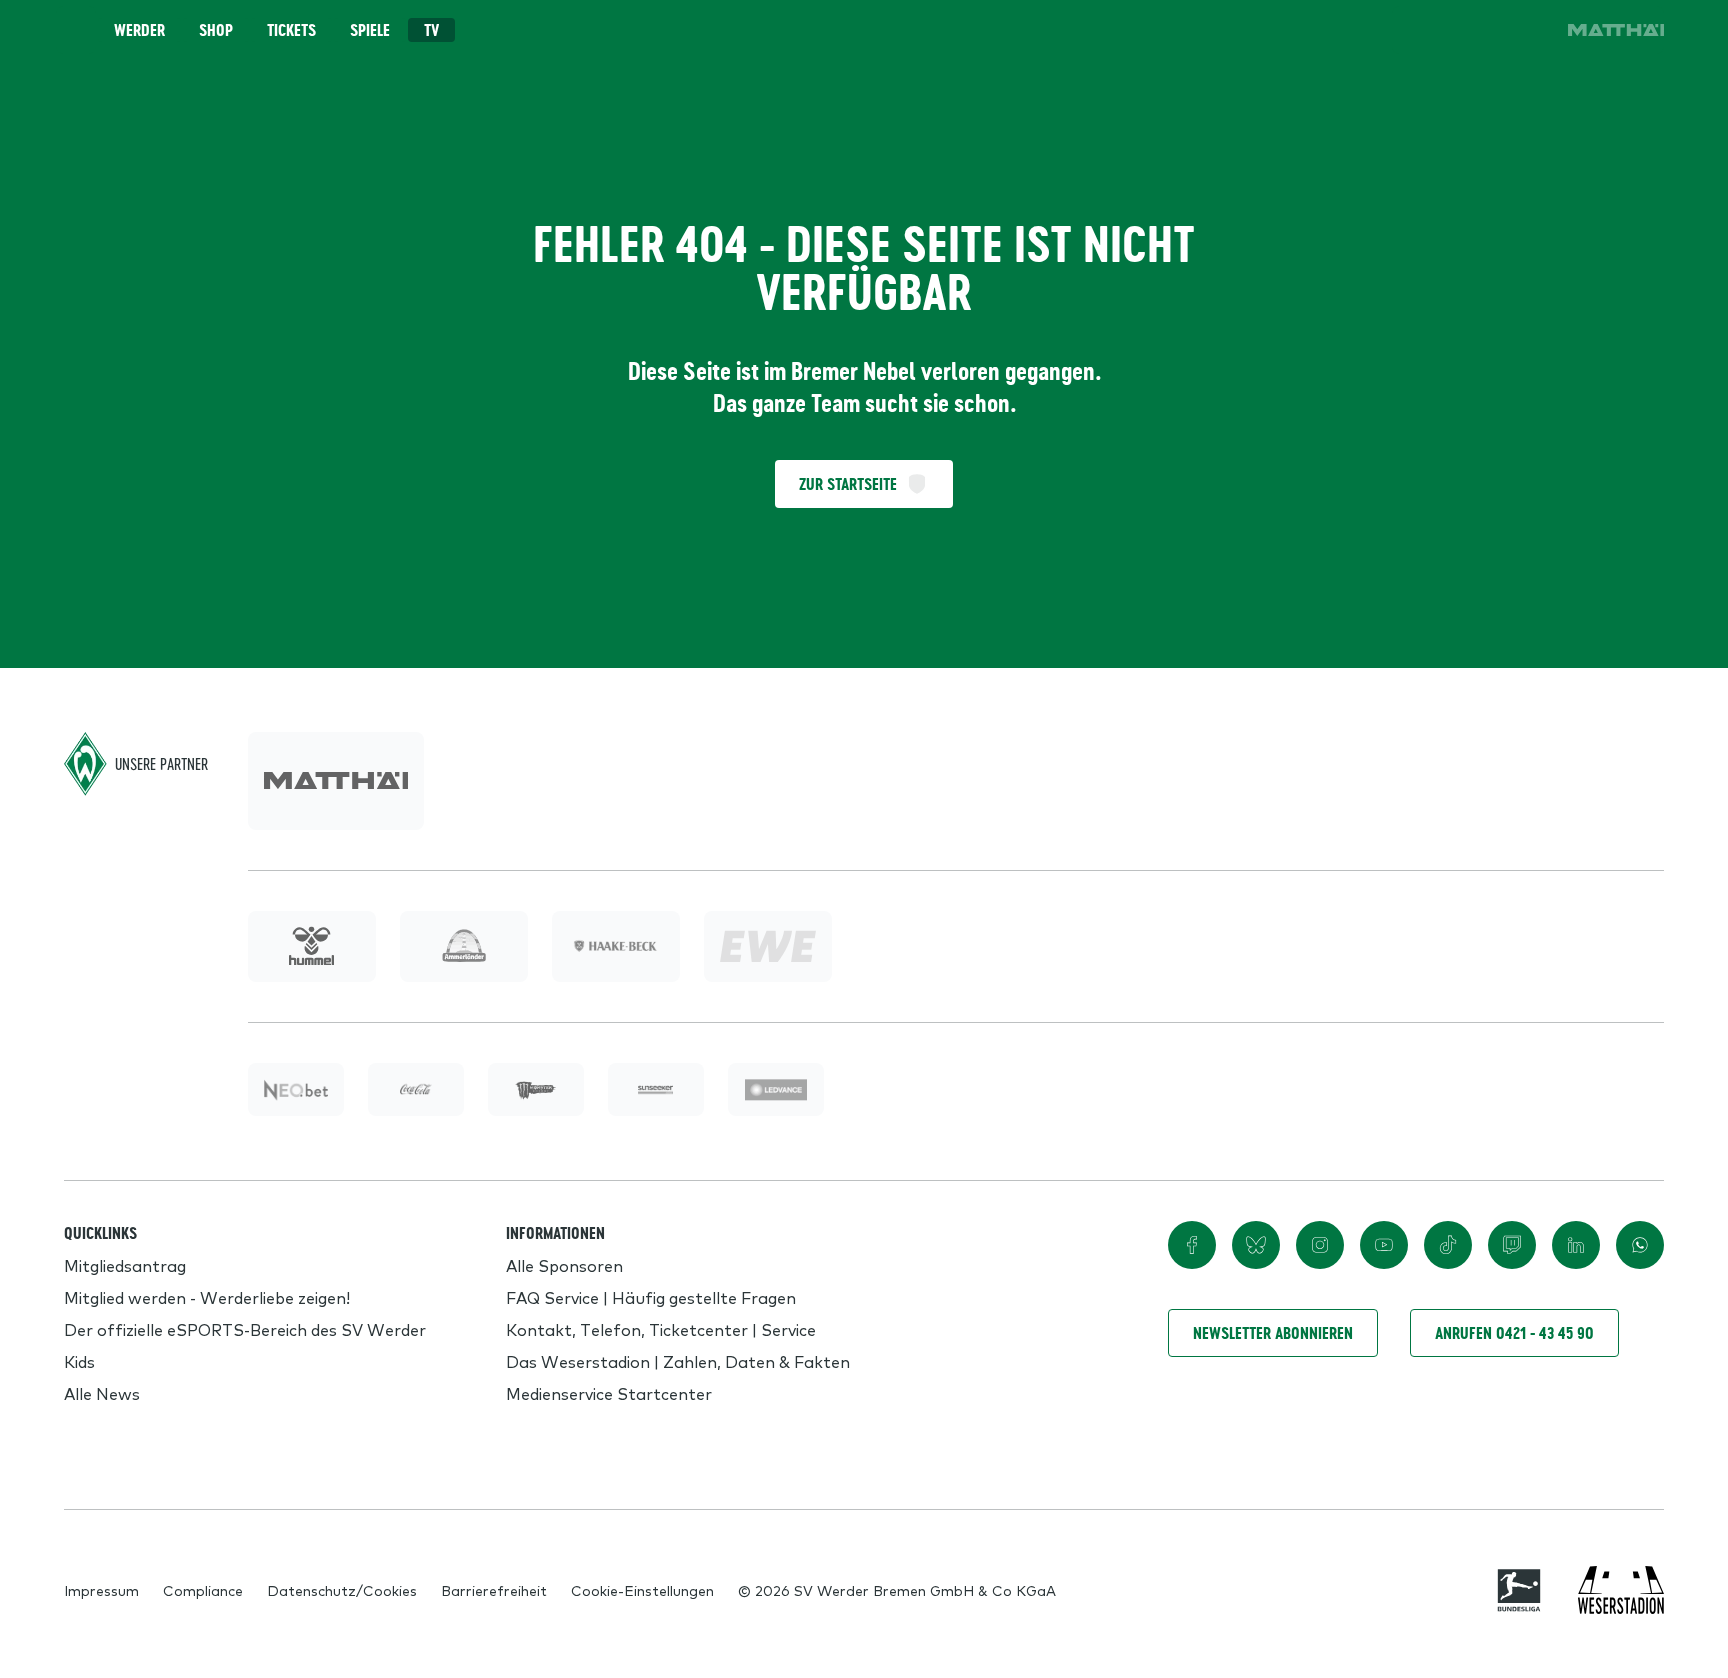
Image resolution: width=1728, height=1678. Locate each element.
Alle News (102, 1393)
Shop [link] (216, 30)
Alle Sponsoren (564, 1265)
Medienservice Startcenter (609, 1393)
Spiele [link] (370, 30)
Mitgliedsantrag (125, 1265)
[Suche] (1416, 30)
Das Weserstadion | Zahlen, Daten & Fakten (678, 1361)
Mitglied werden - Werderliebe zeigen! (207, 1297)
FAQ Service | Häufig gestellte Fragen (651, 1297)
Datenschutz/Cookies (342, 1590)
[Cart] (1472, 30)
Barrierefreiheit (494, 1590)
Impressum (101, 1590)
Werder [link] (139, 30)
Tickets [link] (291, 30)
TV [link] (431, 30)
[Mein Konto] (1528, 30)
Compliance (203, 1590)
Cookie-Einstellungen (642, 1590)
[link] (1616, 30)
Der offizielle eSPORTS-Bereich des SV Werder (245, 1329)
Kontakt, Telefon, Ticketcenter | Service (661, 1329)
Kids (79, 1361)
